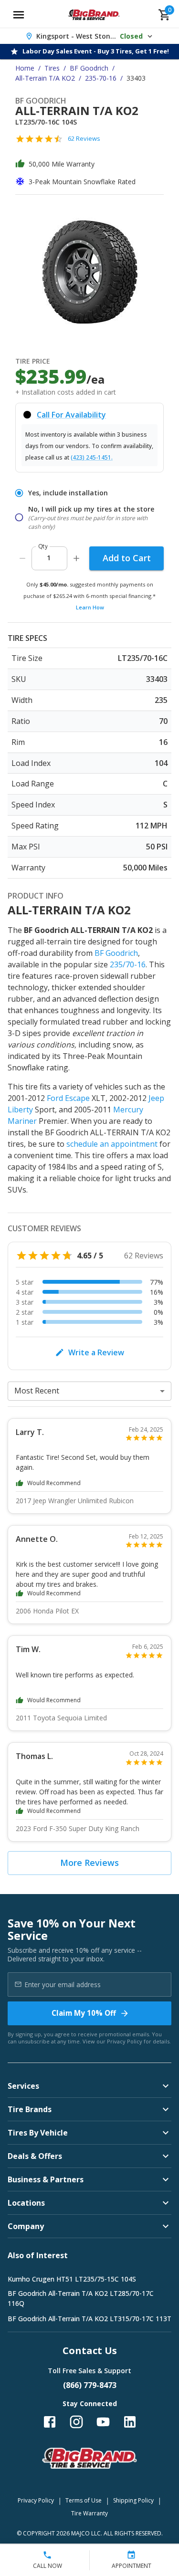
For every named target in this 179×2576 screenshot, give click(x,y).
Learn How (90, 607)
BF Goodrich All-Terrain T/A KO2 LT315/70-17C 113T (89, 2319)
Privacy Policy (125, 2041)
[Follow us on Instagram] (76, 2422)
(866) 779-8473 (90, 2385)
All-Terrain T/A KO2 (45, 78)
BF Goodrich (89, 68)
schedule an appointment (112, 1144)
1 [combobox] (49, 558)
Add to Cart (127, 558)
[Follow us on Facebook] (50, 2422)
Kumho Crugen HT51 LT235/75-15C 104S (72, 2279)
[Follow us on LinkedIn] (130, 2422)
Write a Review (96, 1352)
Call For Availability (71, 415)
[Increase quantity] (76, 558)
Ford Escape (68, 1098)
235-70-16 (101, 78)
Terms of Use (84, 2500)
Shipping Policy (133, 2500)
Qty (43, 546)
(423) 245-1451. (92, 457)
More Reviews (89, 1863)
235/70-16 (128, 964)
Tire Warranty (89, 2513)
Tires (52, 68)
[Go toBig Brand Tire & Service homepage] (94, 15)
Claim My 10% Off (84, 2013)
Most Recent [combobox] (37, 1391)
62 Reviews (84, 138)
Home (25, 68)
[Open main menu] (19, 15)
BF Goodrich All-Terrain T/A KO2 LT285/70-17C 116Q (81, 2298)
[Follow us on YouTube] (103, 2422)
